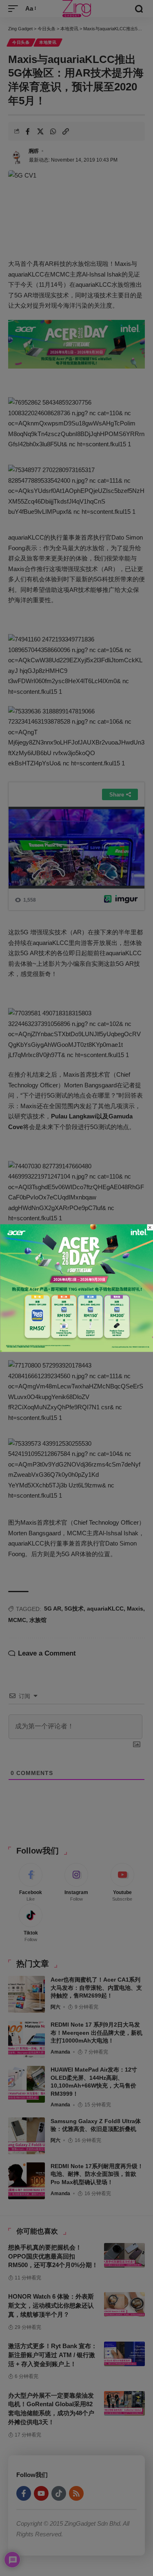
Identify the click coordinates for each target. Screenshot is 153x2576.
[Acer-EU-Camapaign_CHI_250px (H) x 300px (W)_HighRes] (76, 1287)
